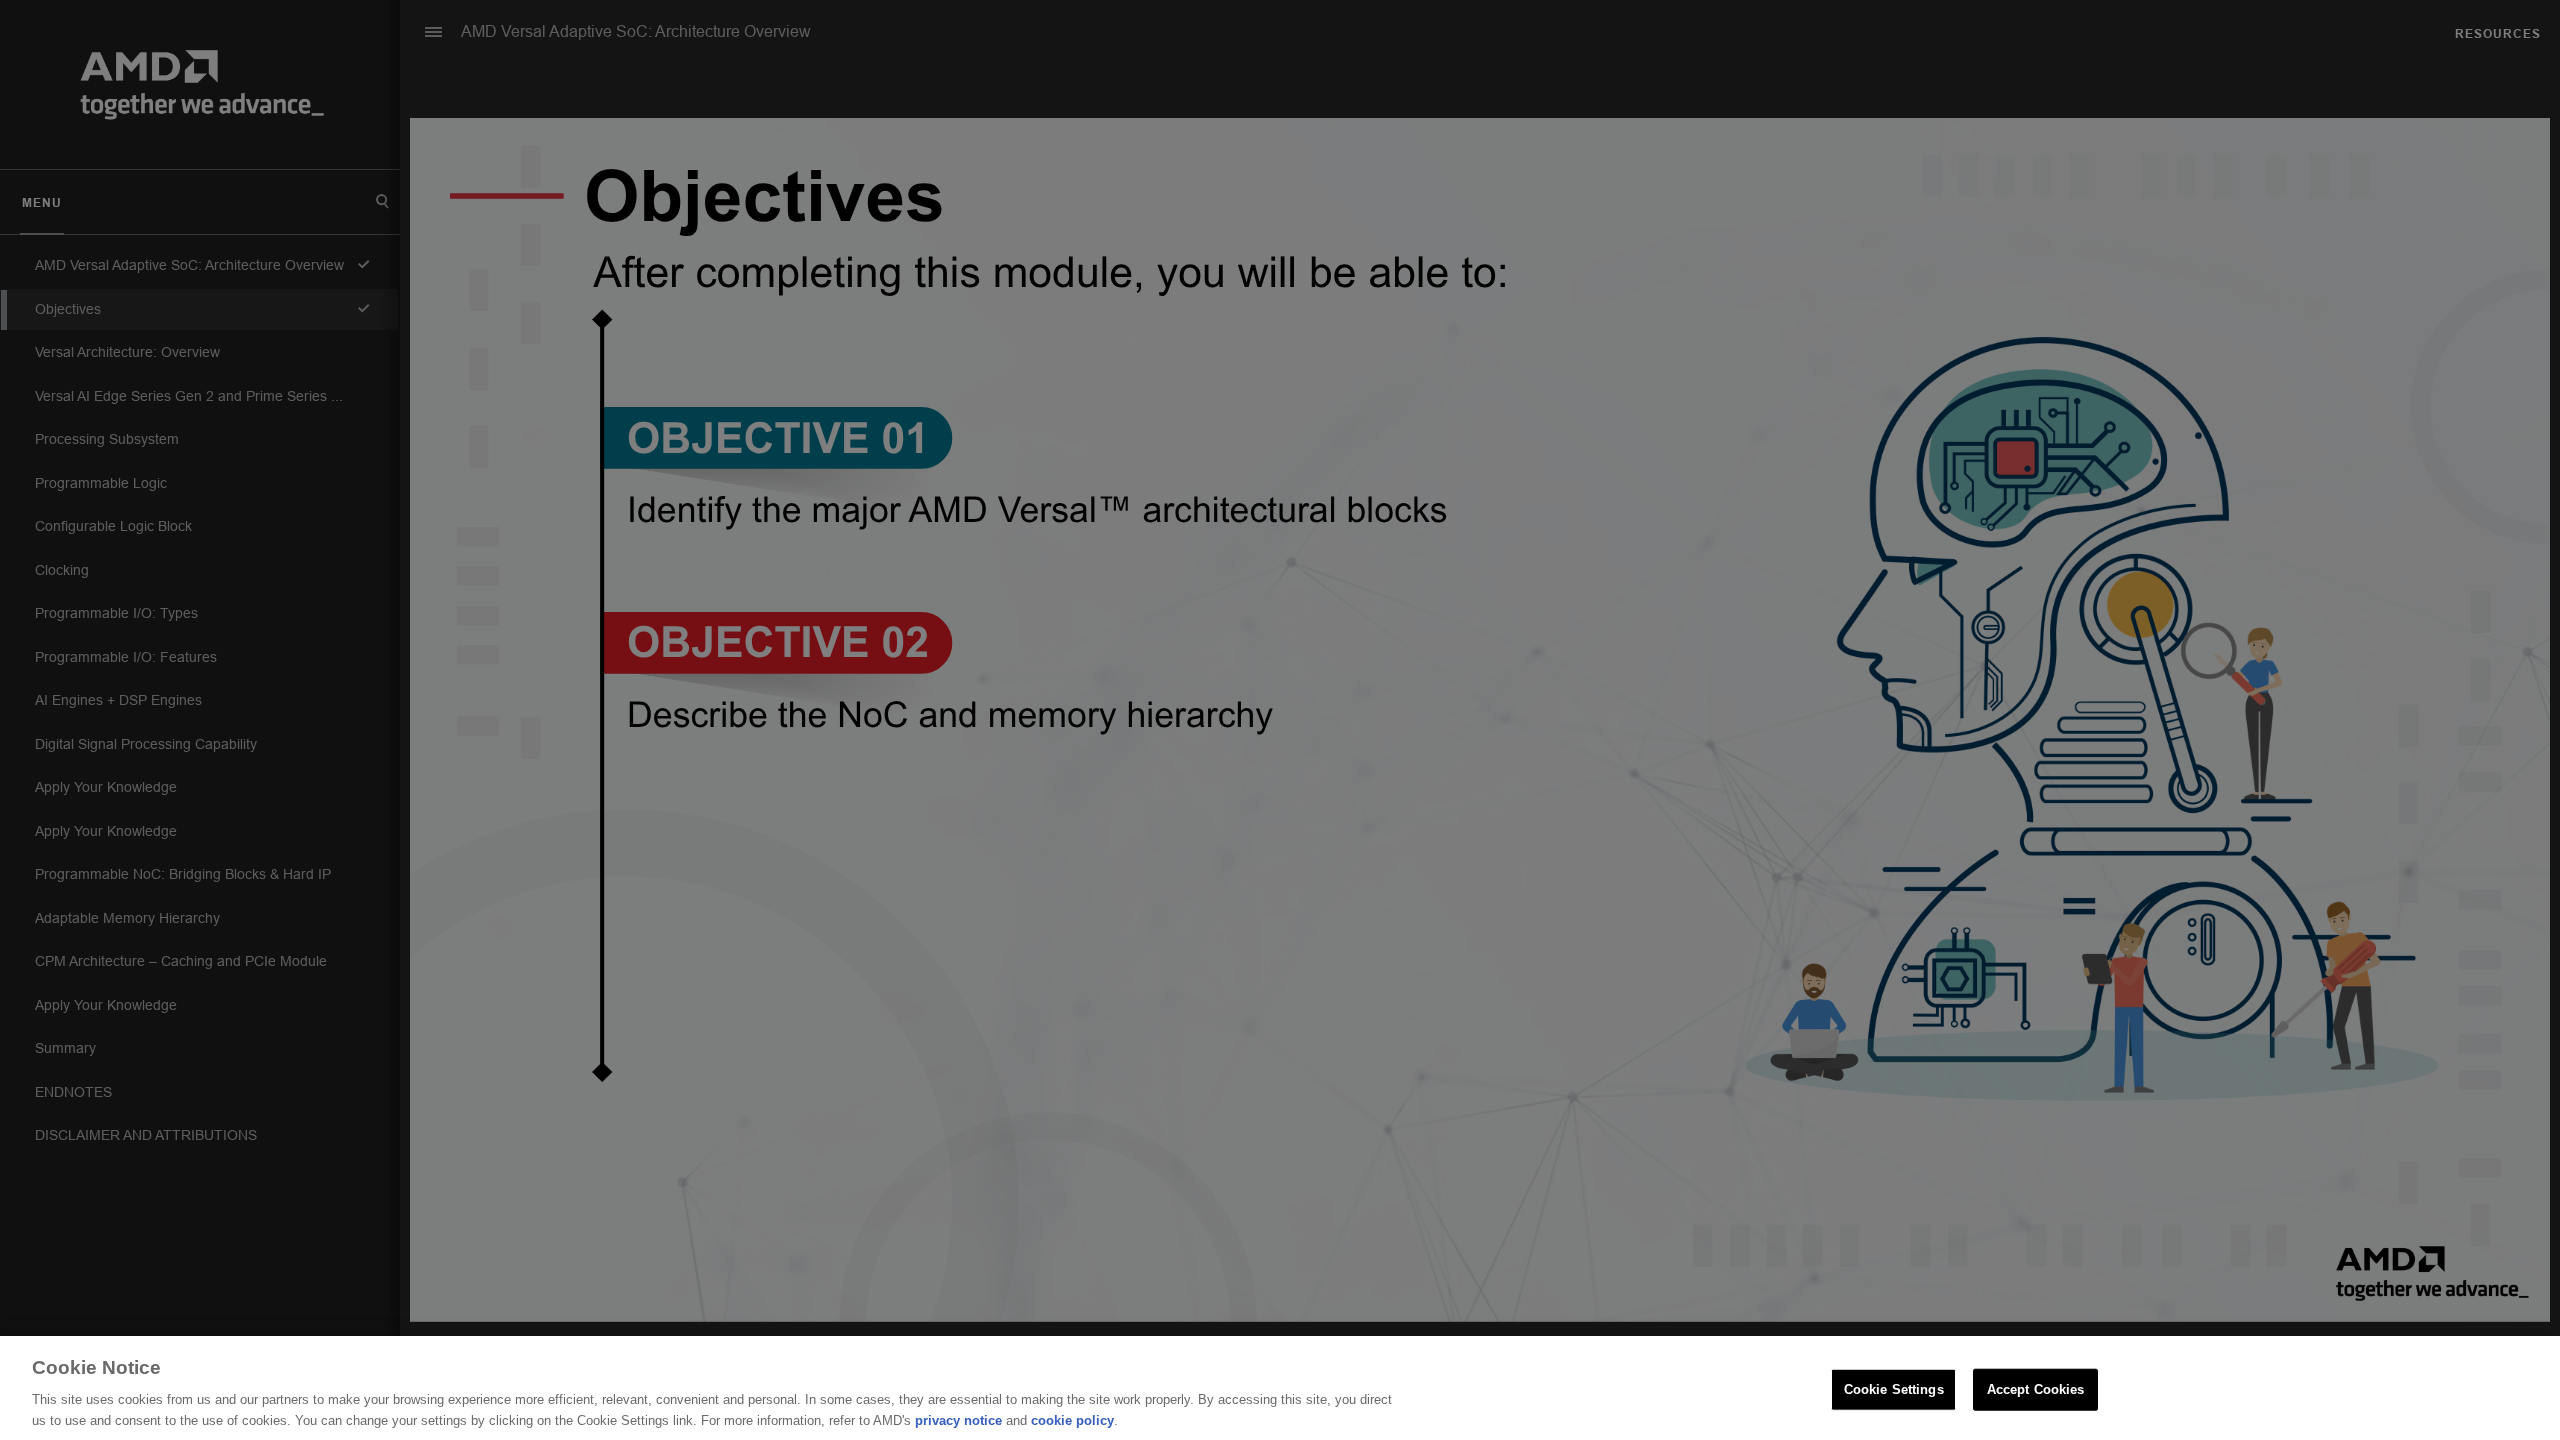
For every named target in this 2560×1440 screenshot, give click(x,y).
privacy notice (958, 1419)
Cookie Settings (1894, 1389)
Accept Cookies (2036, 1389)
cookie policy (1072, 1419)
